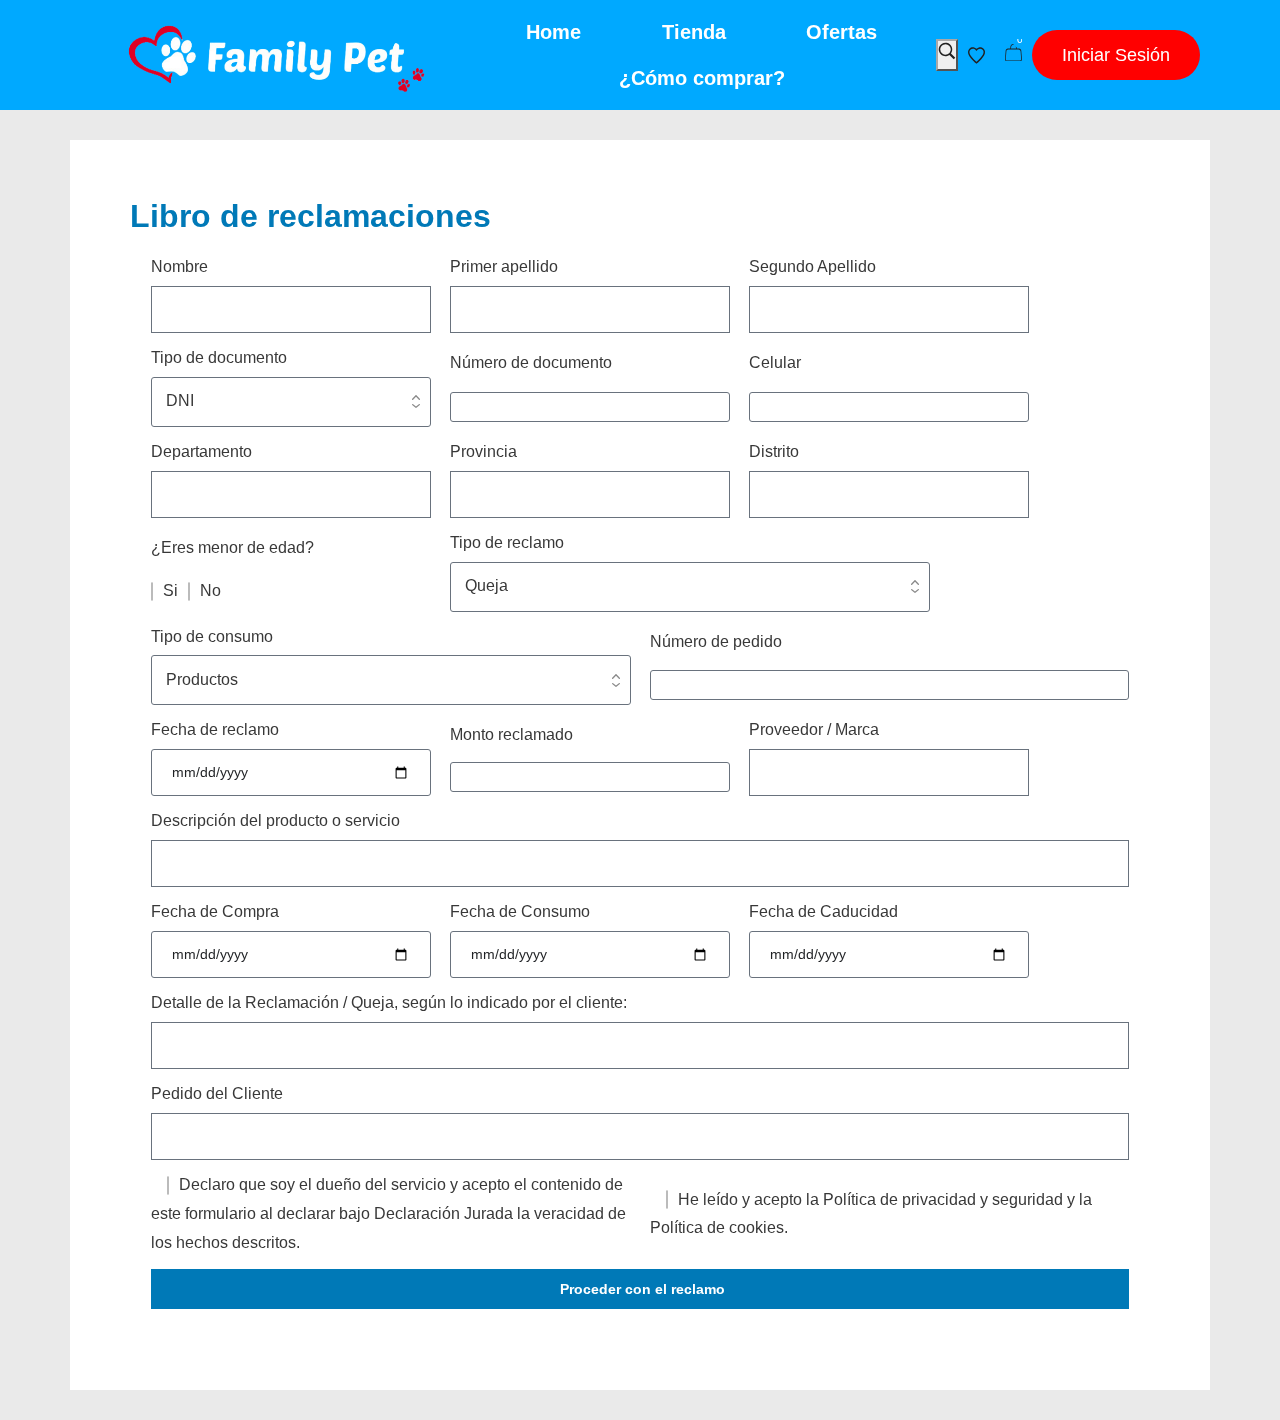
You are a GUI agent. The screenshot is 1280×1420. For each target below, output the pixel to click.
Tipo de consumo (212, 636)
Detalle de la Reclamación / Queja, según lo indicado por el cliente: (389, 1002)
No (210, 590)
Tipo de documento (219, 357)
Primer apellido (504, 266)
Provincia (483, 451)
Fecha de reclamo (215, 729)
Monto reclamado (511, 734)
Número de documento (531, 362)
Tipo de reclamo (507, 542)
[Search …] (947, 55)
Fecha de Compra (215, 911)
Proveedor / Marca (814, 729)
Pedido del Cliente (217, 1093)
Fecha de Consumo (520, 911)
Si (170, 590)
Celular (775, 362)
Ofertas (841, 32)
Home (553, 32)
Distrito (774, 451)
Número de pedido (716, 641)
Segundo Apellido (812, 266)
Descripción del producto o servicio (275, 820)
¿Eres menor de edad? (232, 547)
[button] (1116, 55)
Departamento (201, 451)
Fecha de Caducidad (823, 911)
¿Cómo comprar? (702, 78)
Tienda (694, 32)
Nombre (179, 266)
